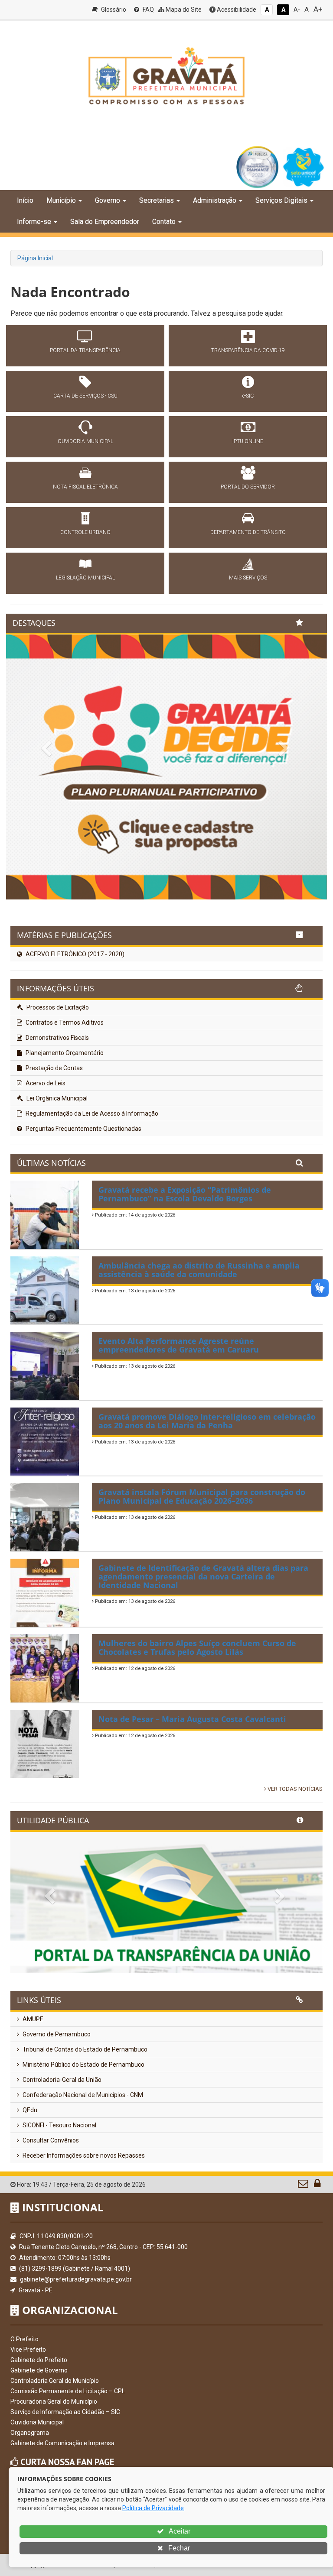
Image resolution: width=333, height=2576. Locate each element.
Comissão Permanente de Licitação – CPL (68, 2391)
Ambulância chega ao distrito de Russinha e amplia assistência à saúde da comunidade (199, 1270)
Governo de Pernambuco (56, 2034)
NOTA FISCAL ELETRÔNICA (85, 487)
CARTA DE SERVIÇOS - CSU (85, 396)
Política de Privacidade (153, 2508)
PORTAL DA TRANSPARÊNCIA (85, 350)
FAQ (148, 10)
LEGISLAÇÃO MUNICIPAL (85, 578)
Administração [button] (215, 200)
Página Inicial (35, 258)
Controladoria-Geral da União (61, 2080)
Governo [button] (108, 200)
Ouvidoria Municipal (37, 2422)
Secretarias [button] (157, 200)
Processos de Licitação (57, 1007)
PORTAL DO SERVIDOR (248, 487)
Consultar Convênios (50, 2140)
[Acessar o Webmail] (304, 2185)
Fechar (178, 2548)
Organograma (30, 2433)
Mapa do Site (183, 10)
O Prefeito (24, 2339)
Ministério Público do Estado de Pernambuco (83, 2065)
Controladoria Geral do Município (55, 2381)
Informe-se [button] (34, 222)
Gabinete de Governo (39, 2370)
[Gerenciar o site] (317, 2185)
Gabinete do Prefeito (39, 2360)
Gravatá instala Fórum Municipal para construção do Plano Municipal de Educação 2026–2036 (202, 1496)
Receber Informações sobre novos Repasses (83, 2155)
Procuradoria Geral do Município (54, 2401)
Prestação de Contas (54, 1068)
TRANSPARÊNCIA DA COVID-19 (248, 350)
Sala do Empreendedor (105, 222)
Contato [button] (164, 222)
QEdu (29, 2110)
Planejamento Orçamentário (64, 1053)
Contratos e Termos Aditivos (64, 1023)
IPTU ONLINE (248, 441)
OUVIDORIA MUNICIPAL (85, 441)
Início (25, 200)
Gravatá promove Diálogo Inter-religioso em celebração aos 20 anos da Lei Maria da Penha (207, 1421)
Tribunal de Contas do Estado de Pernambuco (84, 2049)
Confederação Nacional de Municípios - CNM (82, 2095)
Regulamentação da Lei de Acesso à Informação (91, 1113)
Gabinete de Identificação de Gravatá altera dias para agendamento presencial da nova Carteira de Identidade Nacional (203, 1576)
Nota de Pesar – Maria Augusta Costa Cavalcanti (192, 1719)
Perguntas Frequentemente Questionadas (83, 1129)
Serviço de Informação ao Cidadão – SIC (65, 2412)
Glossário (113, 10)
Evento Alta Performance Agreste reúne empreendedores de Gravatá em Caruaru (179, 1345)
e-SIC (248, 396)
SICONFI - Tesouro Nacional (59, 2125)
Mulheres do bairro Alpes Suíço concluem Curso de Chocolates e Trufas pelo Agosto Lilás (197, 1647)
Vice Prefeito (28, 2349)
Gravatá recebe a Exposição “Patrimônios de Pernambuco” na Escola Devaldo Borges (185, 1194)
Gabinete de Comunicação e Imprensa (62, 2443)
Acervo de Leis (45, 1083)
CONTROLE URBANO (85, 532)
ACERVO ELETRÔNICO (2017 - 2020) (74, 954)
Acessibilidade (236, 10)
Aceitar (179, 2531)
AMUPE (32, 2019)
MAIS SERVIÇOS (248, 578)
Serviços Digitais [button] (281, 200)
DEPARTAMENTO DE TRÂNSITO (248, 532)
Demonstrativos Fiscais (57, 1038)
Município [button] (61, 200)
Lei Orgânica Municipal (56, 1098)
